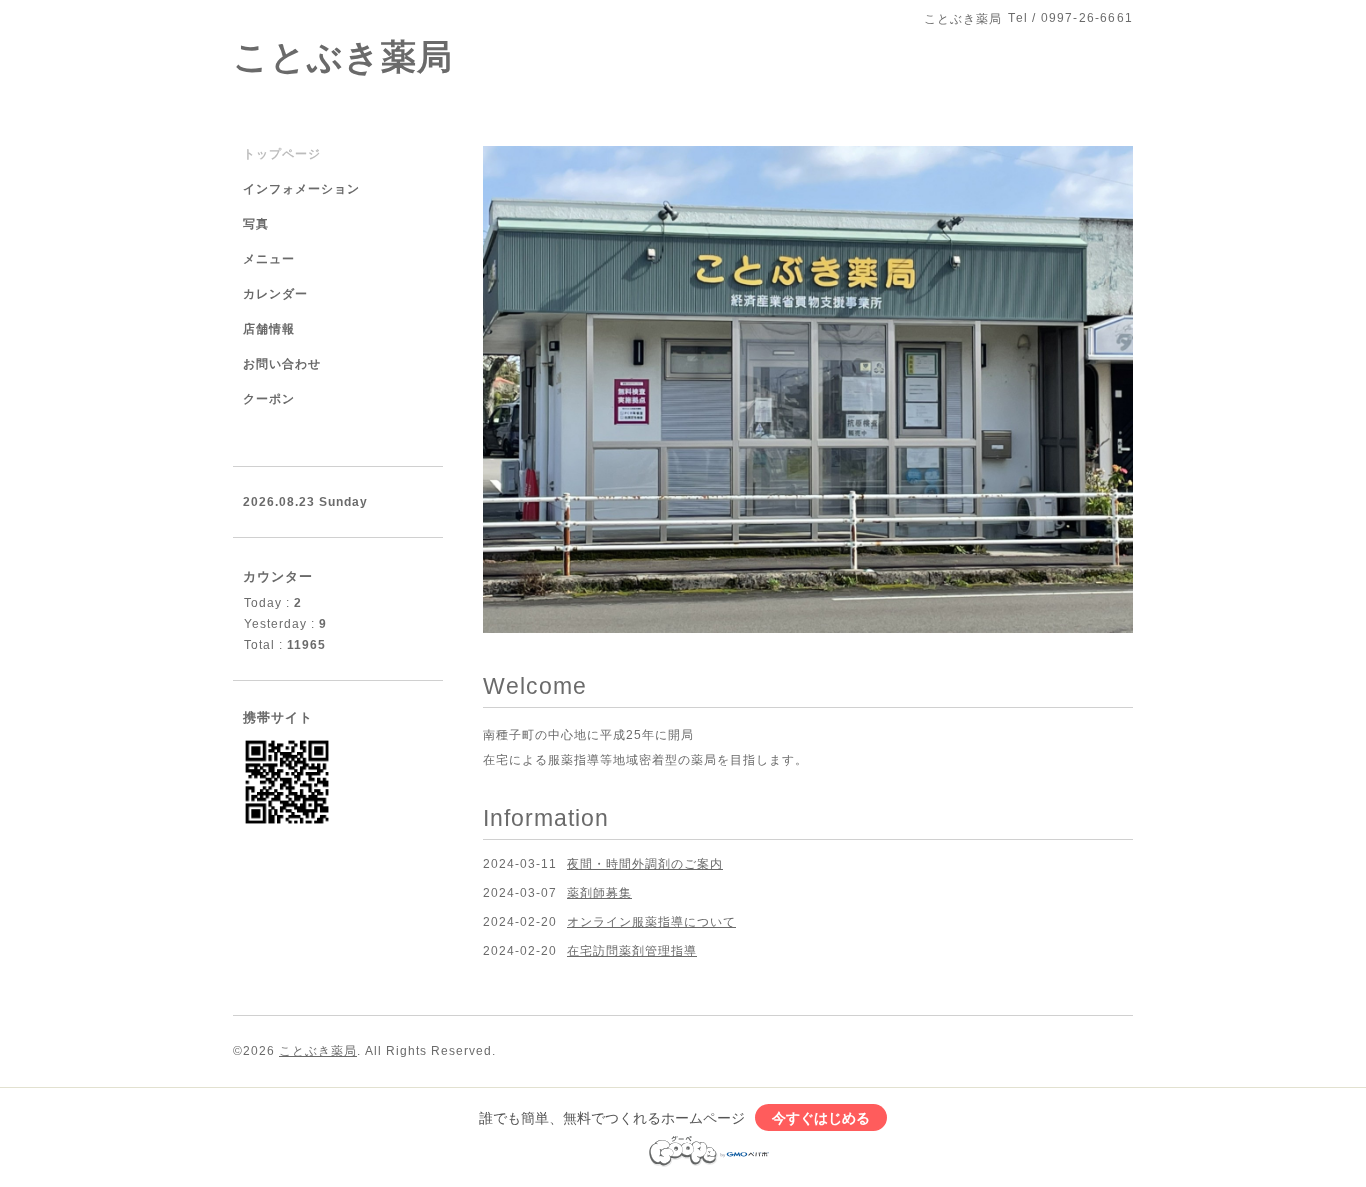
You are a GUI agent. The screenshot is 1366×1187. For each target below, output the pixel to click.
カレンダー (275, 294)
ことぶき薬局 (343, 56)
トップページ (282, 154)
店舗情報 (269, 329)
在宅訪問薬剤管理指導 (632, 854)
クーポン (269, 399)
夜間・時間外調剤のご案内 (645, 766)
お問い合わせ (282, 364)
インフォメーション (301, 189)
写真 (256, 224)
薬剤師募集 (599, 796)
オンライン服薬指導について (651, 825)
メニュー (269, 259)
